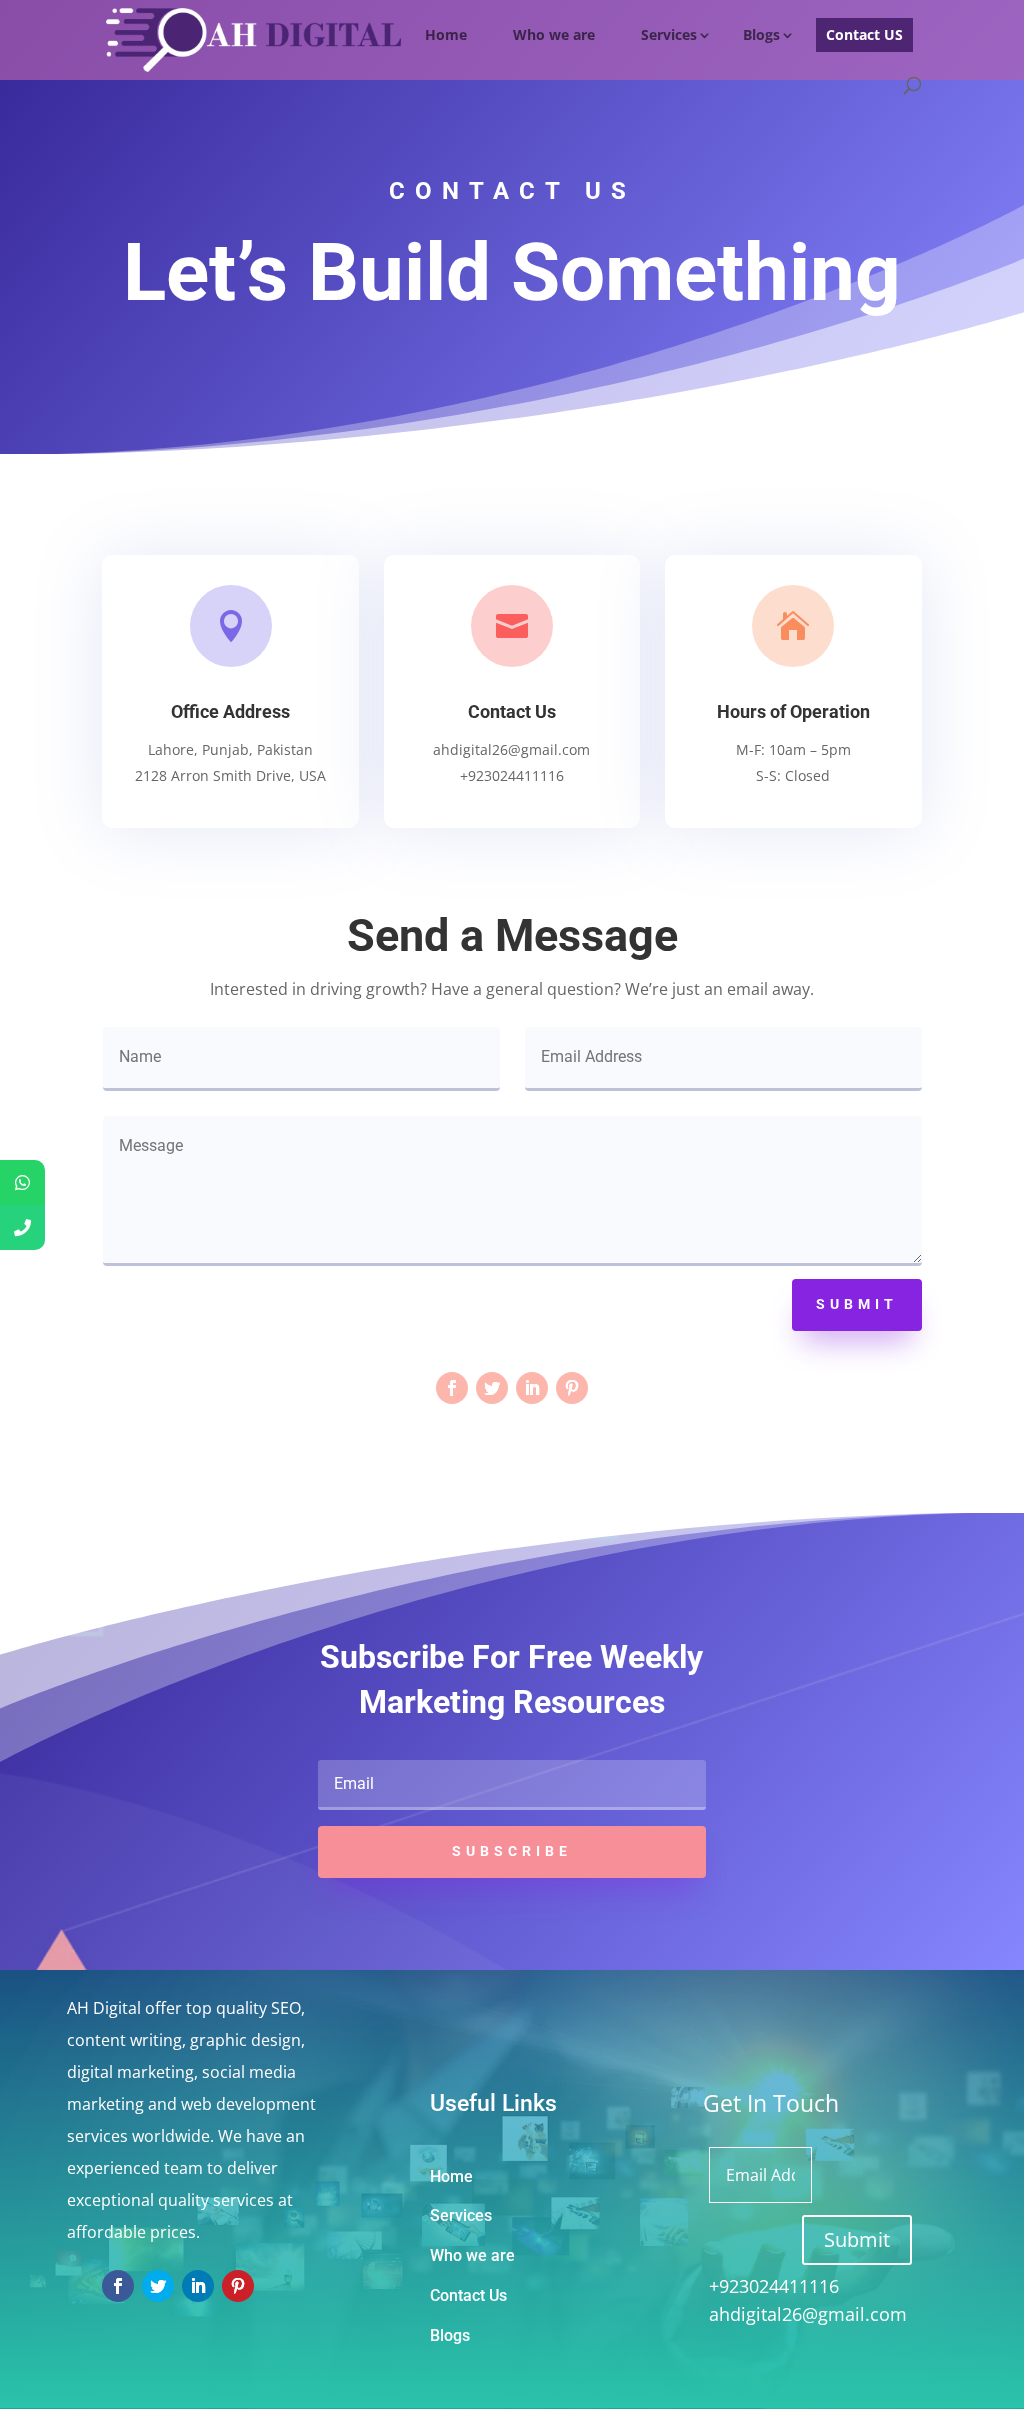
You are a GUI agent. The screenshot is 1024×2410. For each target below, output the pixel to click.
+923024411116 (759, 2286)
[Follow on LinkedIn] (532, 1388)
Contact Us (468, 2295)
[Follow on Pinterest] (572, 1388)
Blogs (761, 34)
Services (669, 34)
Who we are (554, 34)
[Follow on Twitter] (492, 1388)
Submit (857, 1304)
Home (446, 34)
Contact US (864, 34)
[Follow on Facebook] (452, 1388)
